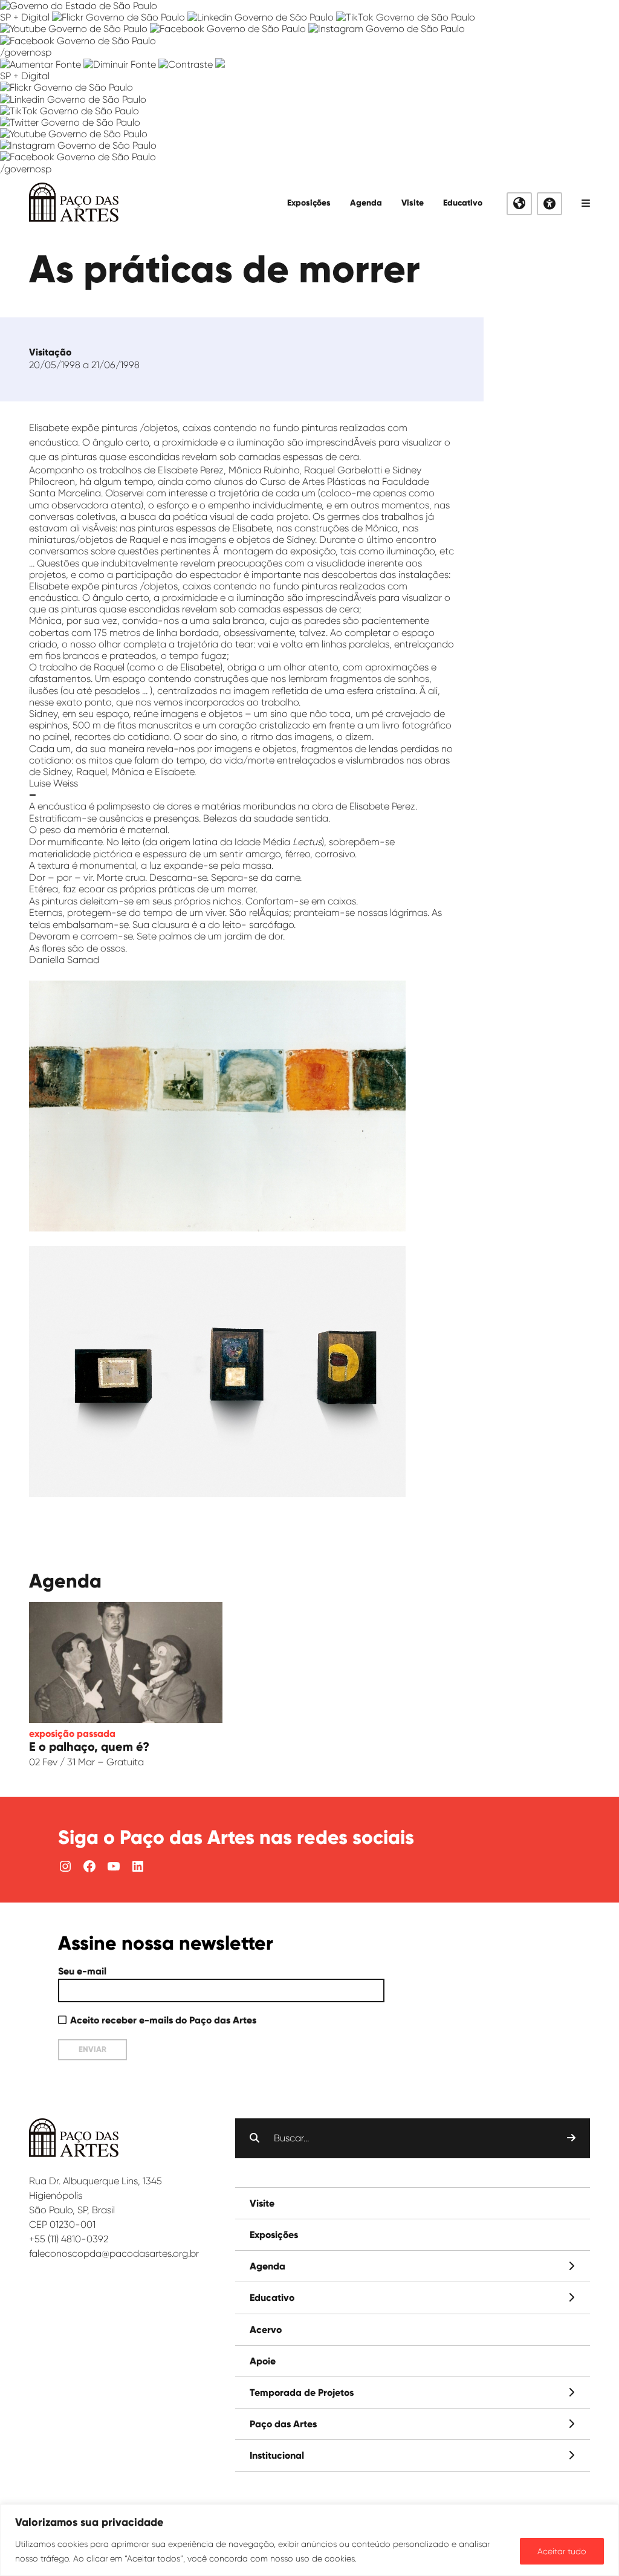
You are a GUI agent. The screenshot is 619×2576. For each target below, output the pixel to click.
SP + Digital (25, 17)
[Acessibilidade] (549, 204)
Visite (413, 203)
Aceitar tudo (562, 2551)
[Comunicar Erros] (220, 64)
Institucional (277, 2455)
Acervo (266, 2330)
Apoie (263, 2361)
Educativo (463, 203)
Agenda (366, 203)
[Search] (571, 2138)
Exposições (309, 203)
